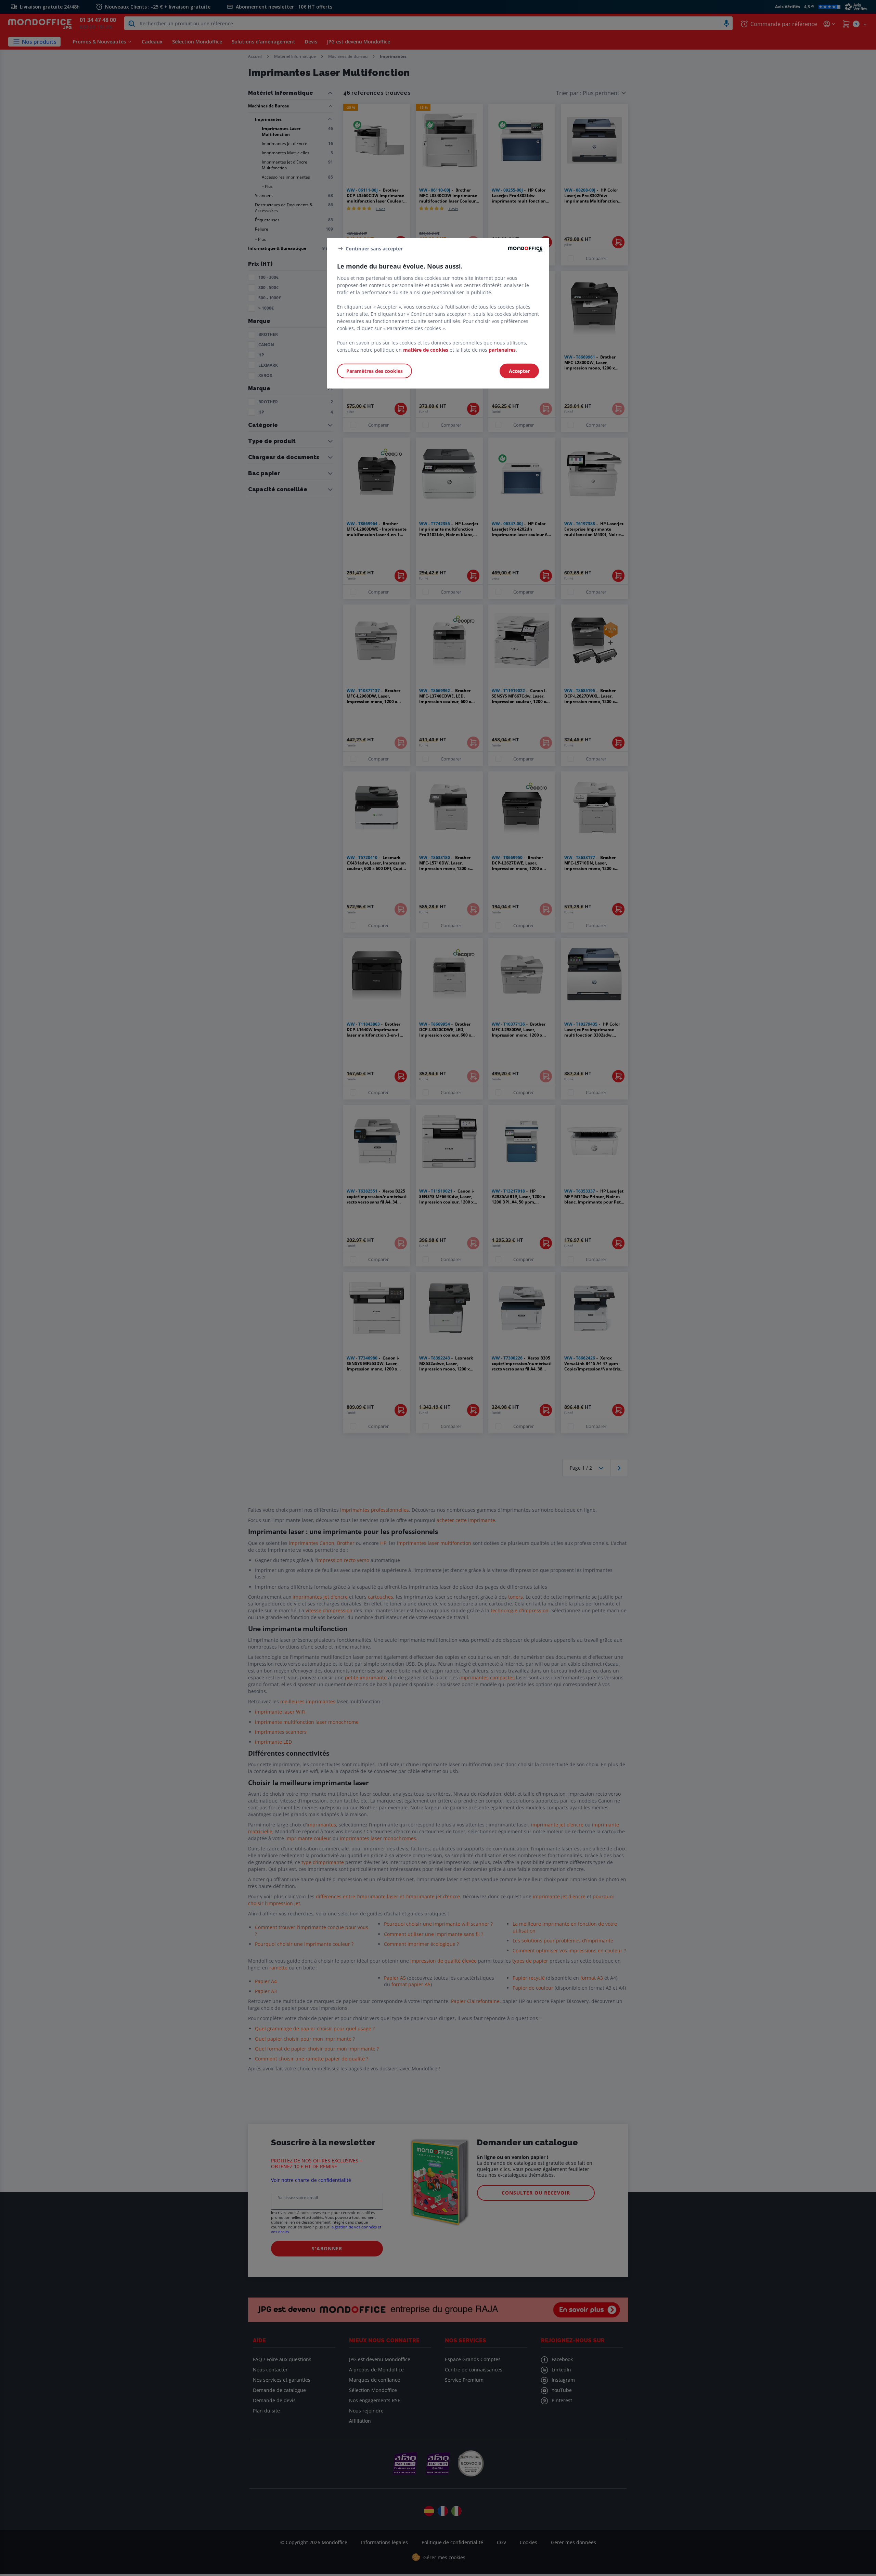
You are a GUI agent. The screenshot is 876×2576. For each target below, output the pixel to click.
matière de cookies (426, 350)
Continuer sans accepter (374, 248)
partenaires (502, 350)
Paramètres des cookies (375, 371)
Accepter (519, 371)
